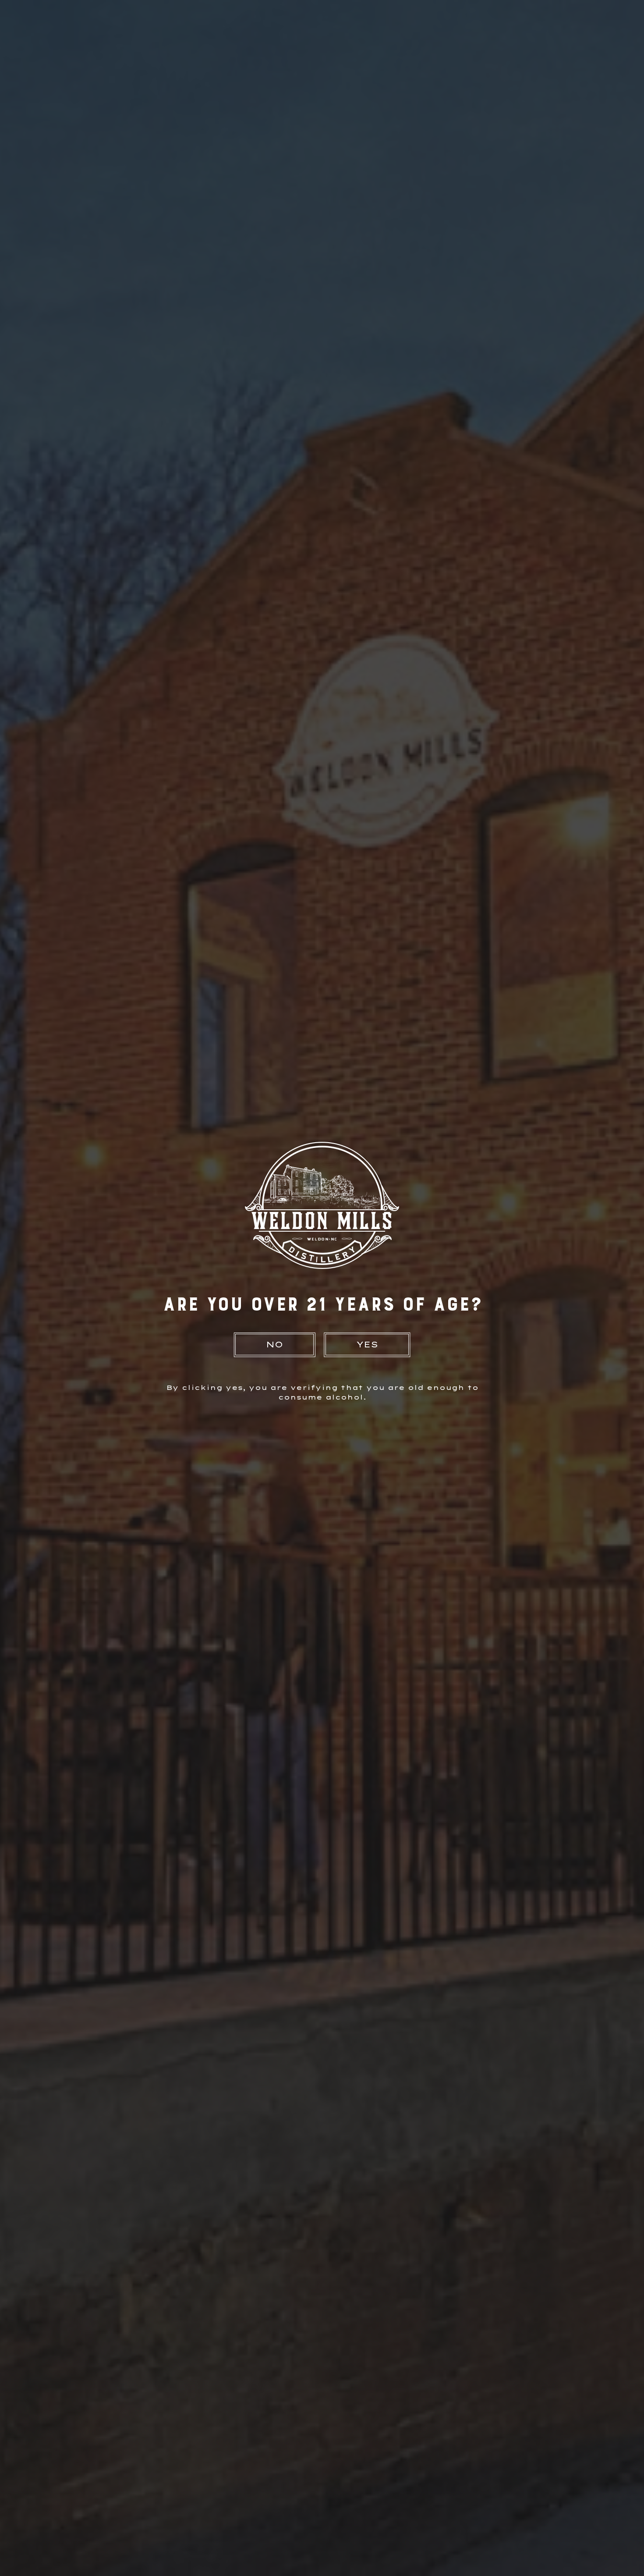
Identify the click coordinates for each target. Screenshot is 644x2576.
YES (367, 1345)
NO (274, 1345)
